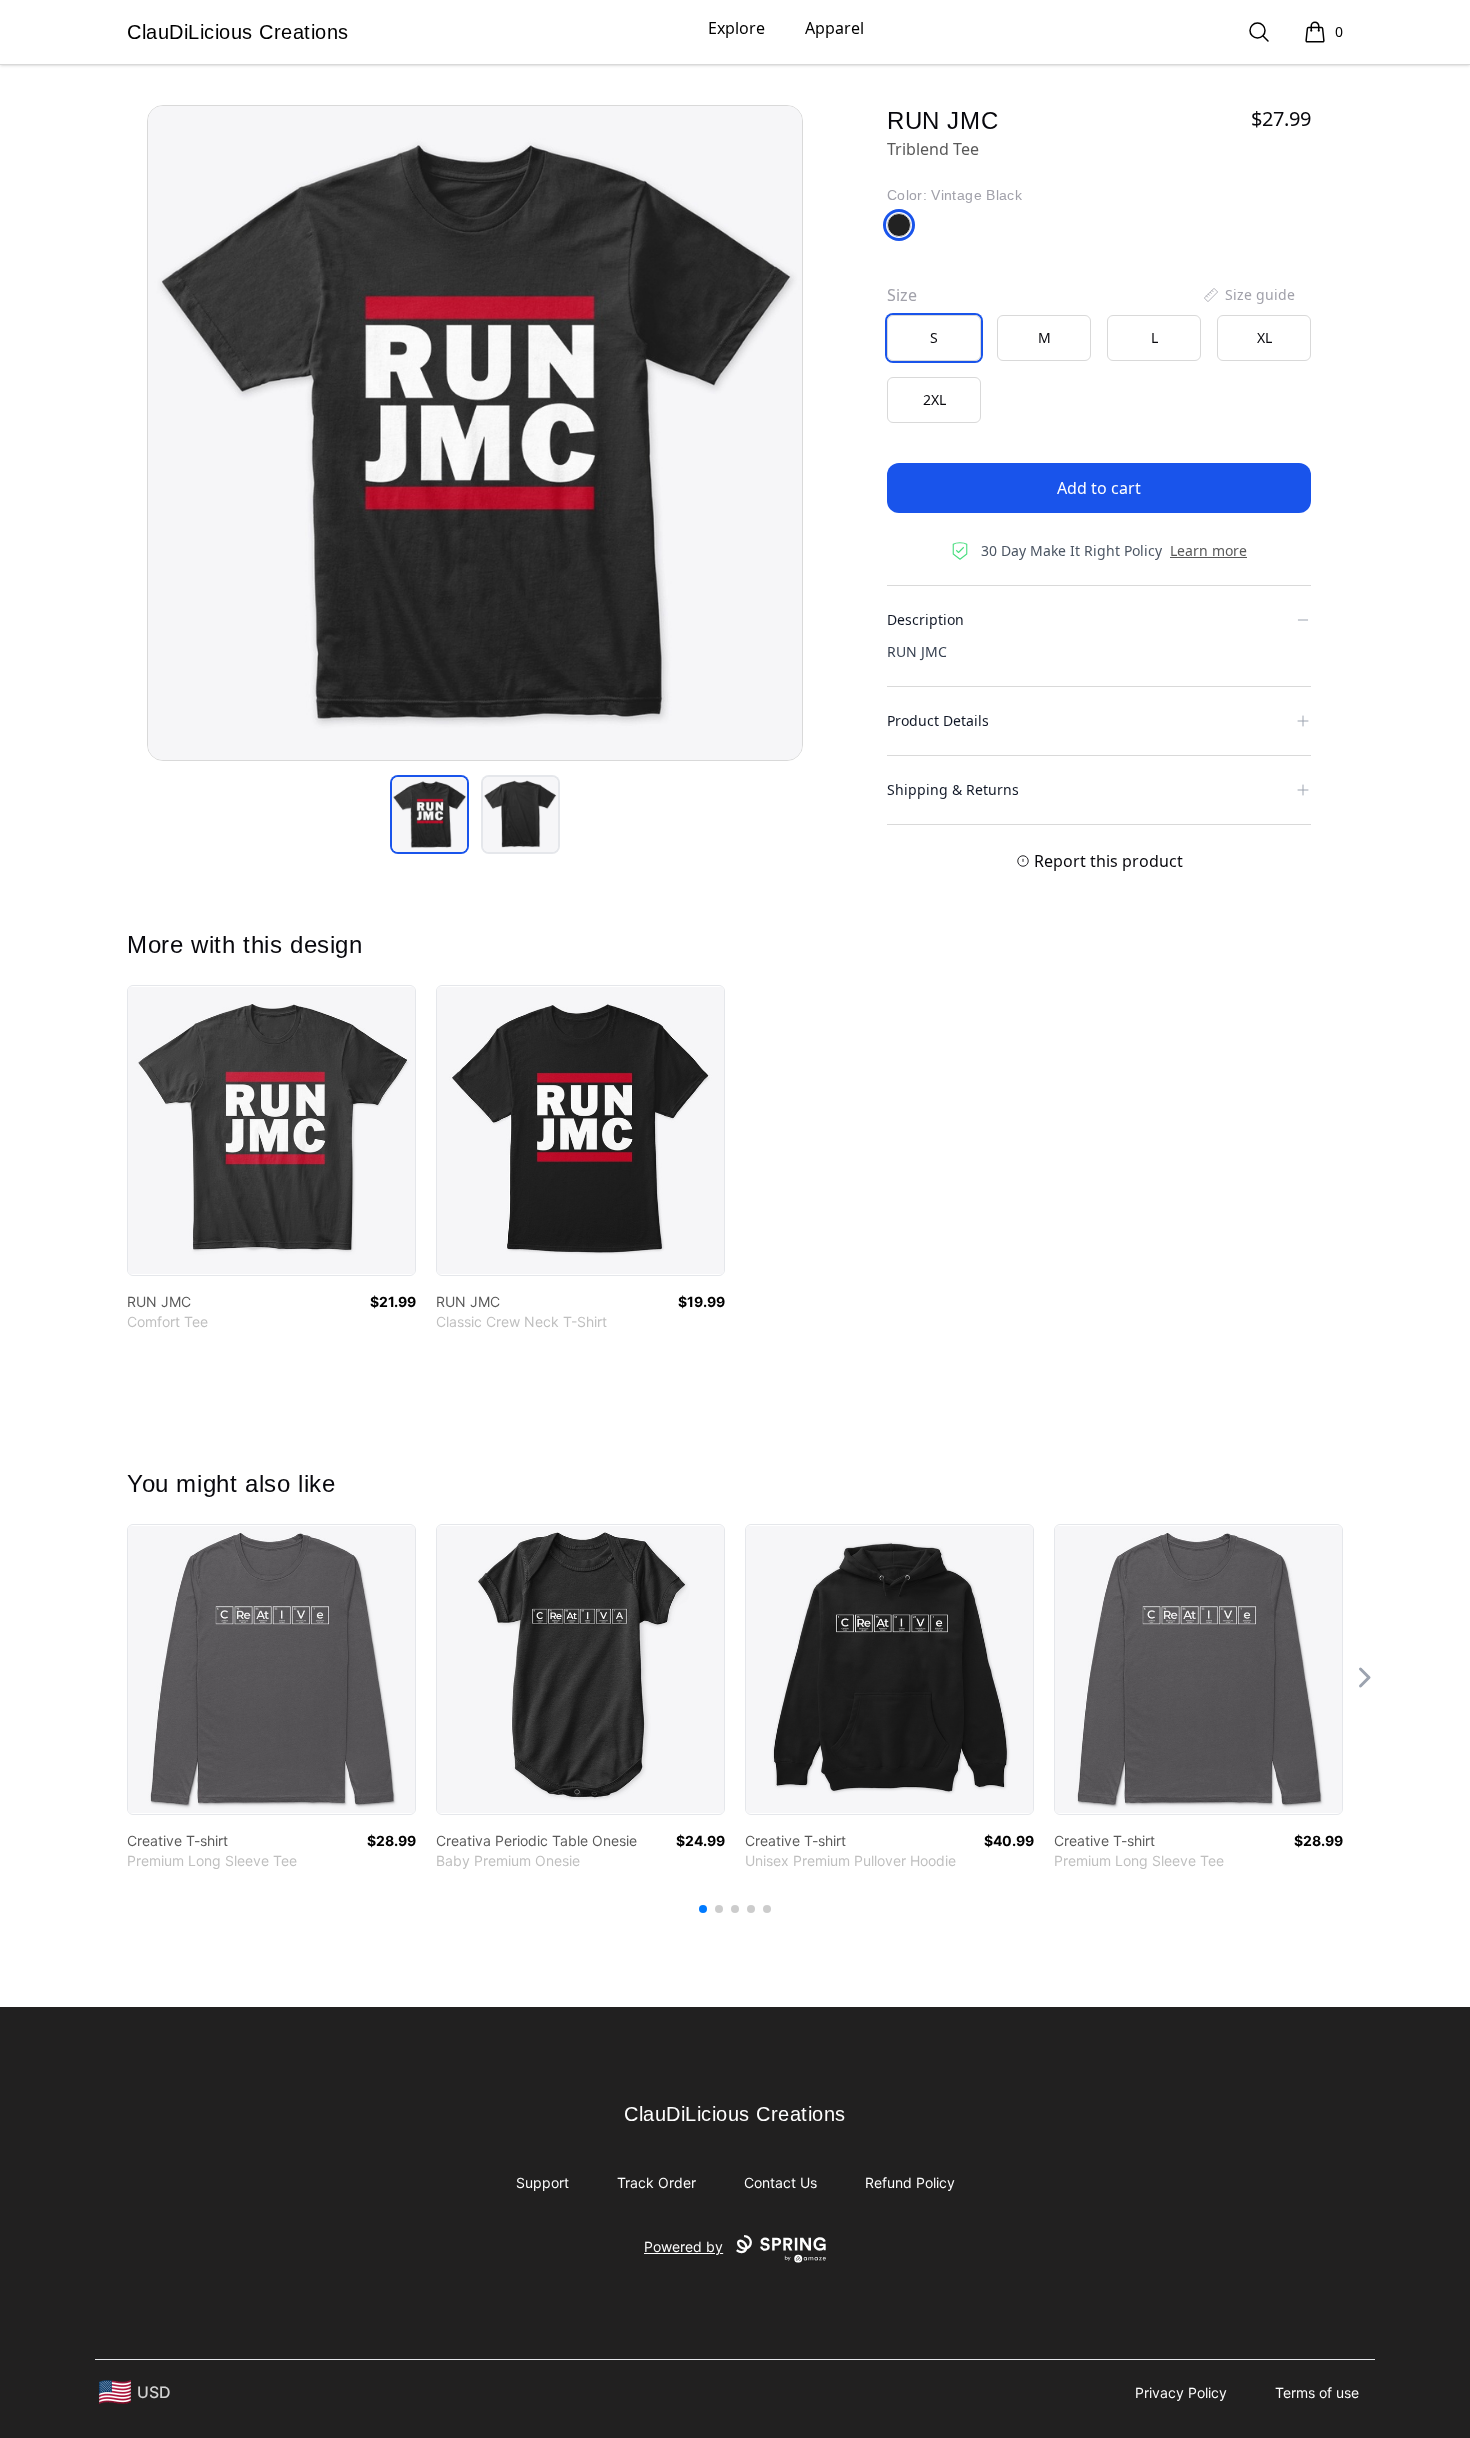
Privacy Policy (1181, 2392)
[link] (271, 1130)
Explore (736, 28)
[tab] (429, 814)
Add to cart (1099, 488)
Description (925, 619)
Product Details (938, 720)
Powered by (683, 2246)
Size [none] (902, 295)
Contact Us (780, 2182)
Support (542, 2182)
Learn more (1208, 550)
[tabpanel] (475, 433)
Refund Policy (910, 2182)
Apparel (834, 28)
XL (1264, 337)
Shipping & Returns (953, 789)
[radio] (934, 338)
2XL (934, 399)
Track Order (656, 2182)
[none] (1248, 295)
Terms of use (1317, 2392)
